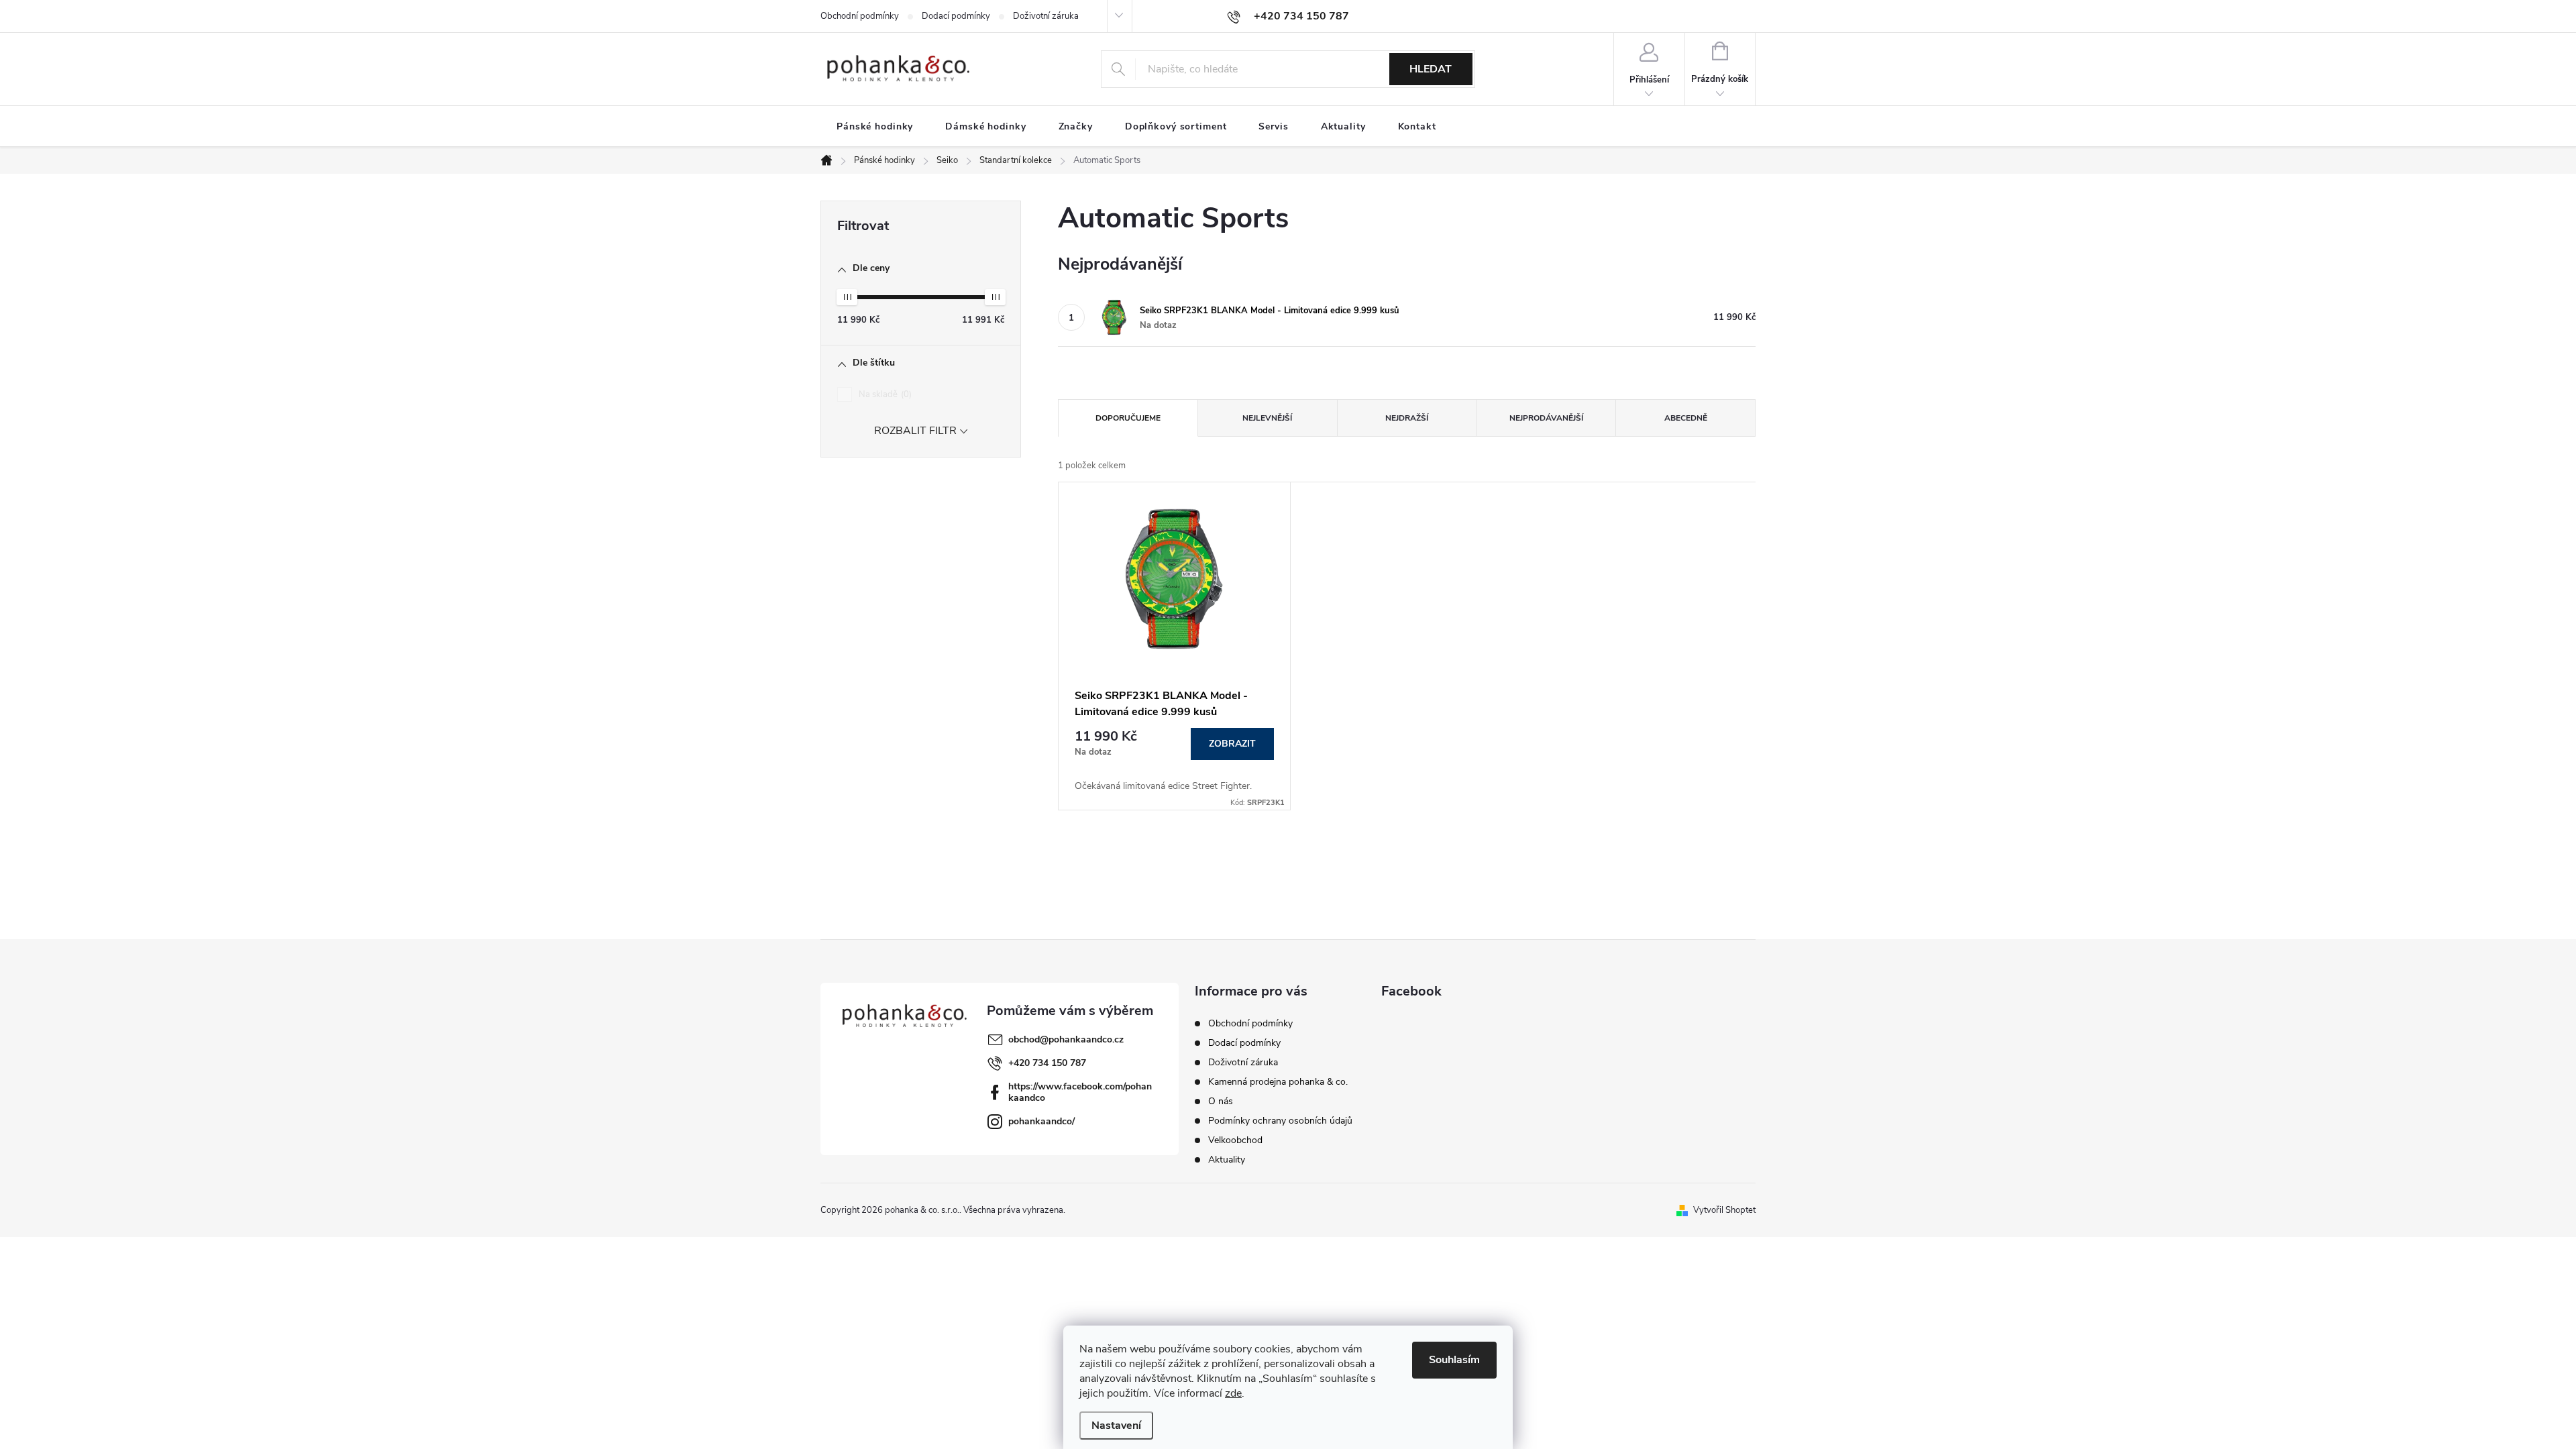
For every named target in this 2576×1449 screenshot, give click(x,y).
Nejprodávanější (1546, 418)
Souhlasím (1454, 1360)
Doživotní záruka (1046, 16)
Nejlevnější (1267, 418)
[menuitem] (875, 127)
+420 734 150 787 (1047, 1063)
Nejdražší (1407, 418)
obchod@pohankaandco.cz (1066, 1039)
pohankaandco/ (1041, 1121)
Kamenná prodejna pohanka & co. (1278, 1082)
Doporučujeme (1128, 418)
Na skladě (884, 394)
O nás (1221, 1101)
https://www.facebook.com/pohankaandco (1080, 1092)
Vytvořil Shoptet (1724, 1210)
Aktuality (1227, 1160)
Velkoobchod (1235, 1140)
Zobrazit (1232, 744)
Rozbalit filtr (915, 431)
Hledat (1431, 69)
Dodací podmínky (956, 16)
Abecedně (1686, 418)
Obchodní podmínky (860, 16)
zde (1233, 1393)
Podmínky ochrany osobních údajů (1280, 1121)
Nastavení (1116, 1426)
